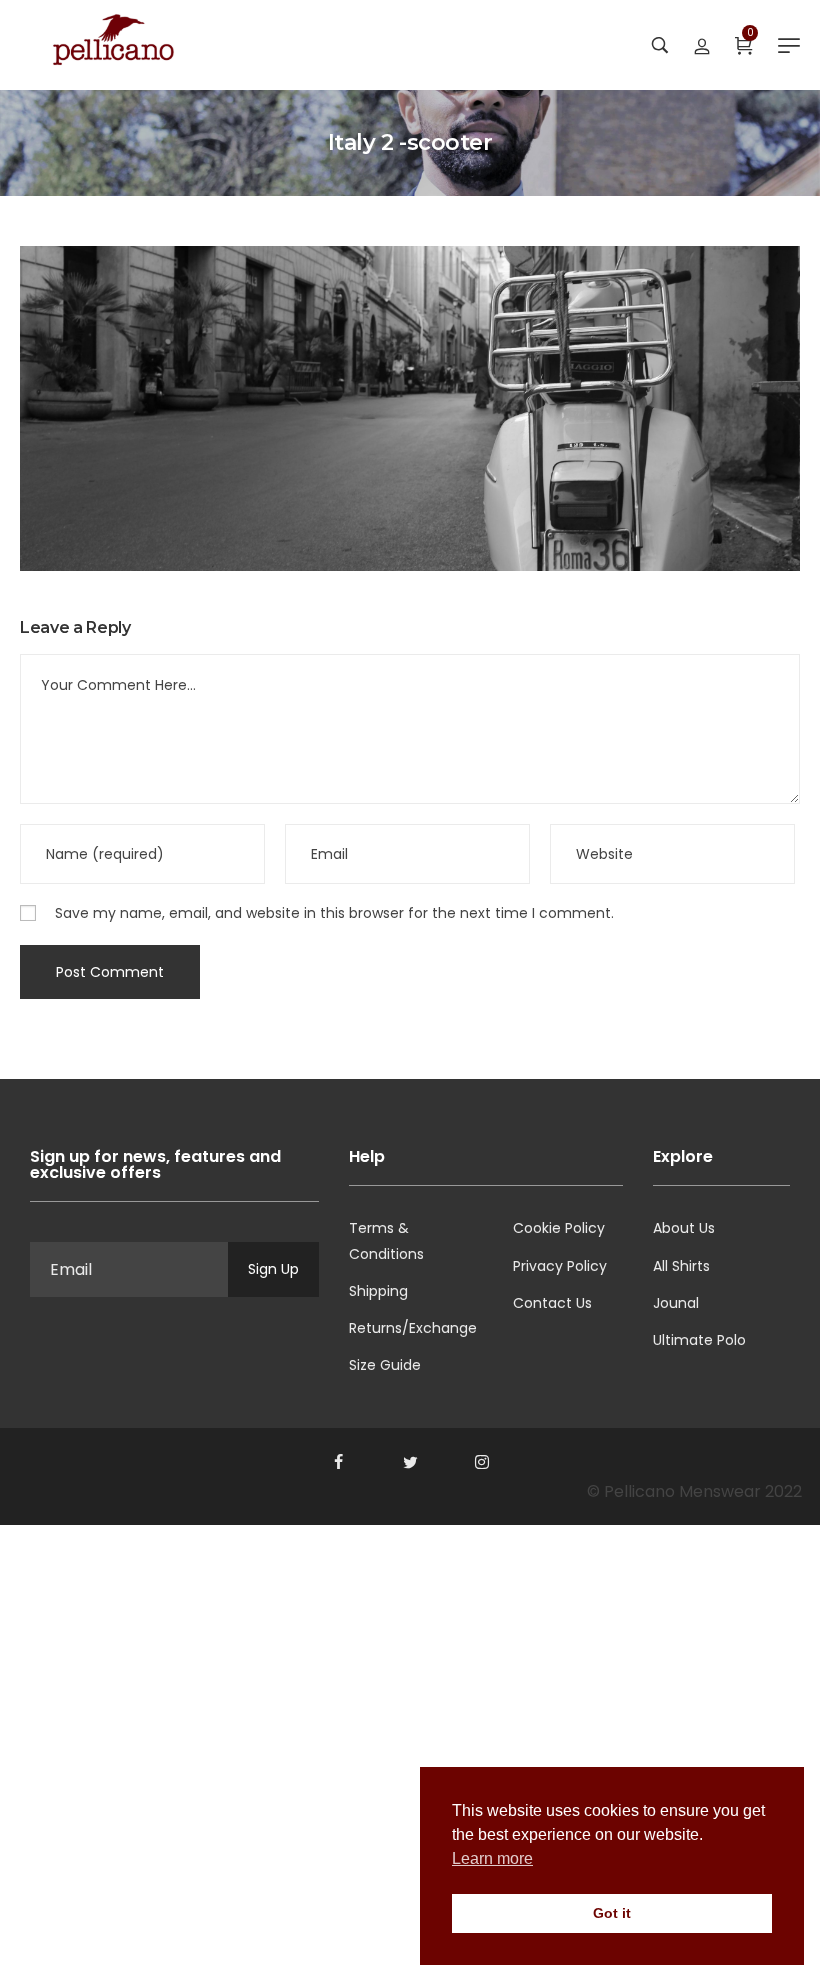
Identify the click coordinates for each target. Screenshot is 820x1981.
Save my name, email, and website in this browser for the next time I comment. (334, 913)
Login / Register (702, 45)
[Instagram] (482, 1462)
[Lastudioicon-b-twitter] (410, 1462)
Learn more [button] (492, 1858)
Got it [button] (612, 1913)
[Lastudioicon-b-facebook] (338, 1462)
